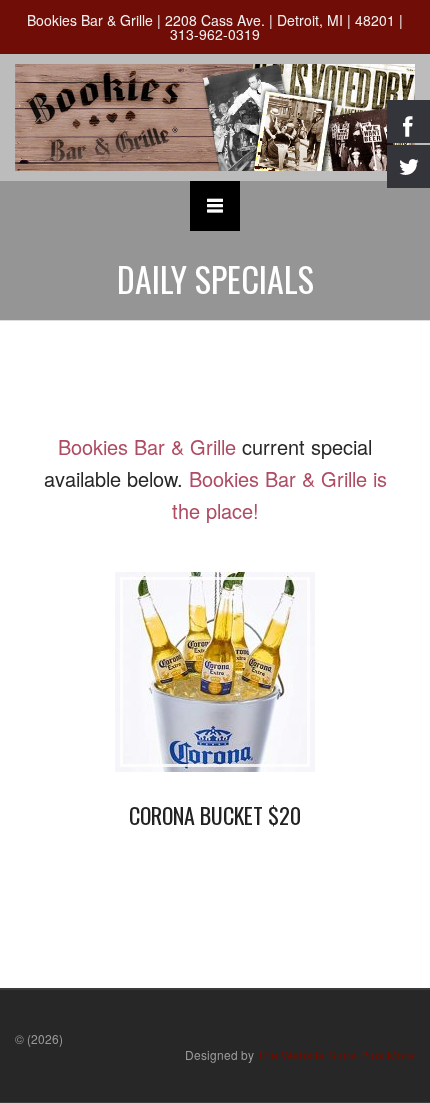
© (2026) (39, 1038)
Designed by (300, 1054)
